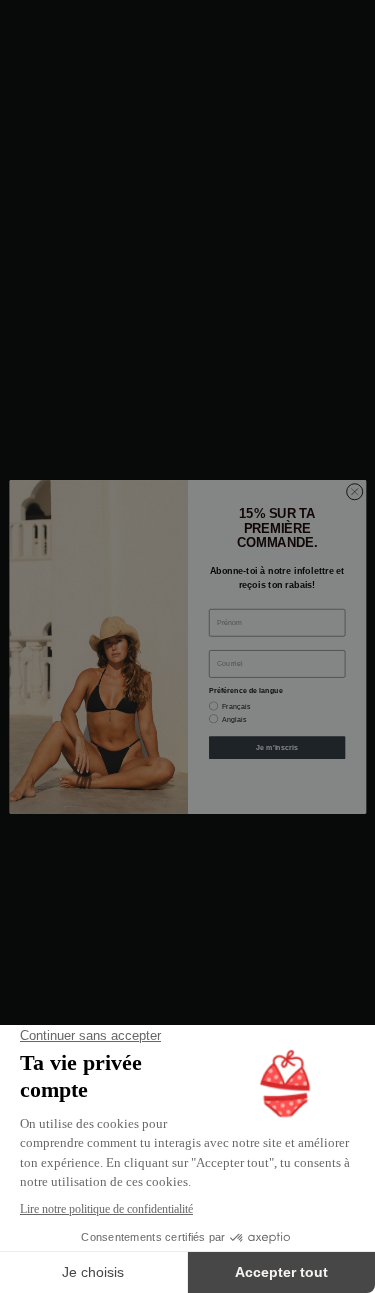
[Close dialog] (354, 491)
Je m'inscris (277, 747)
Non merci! (277, 778)
